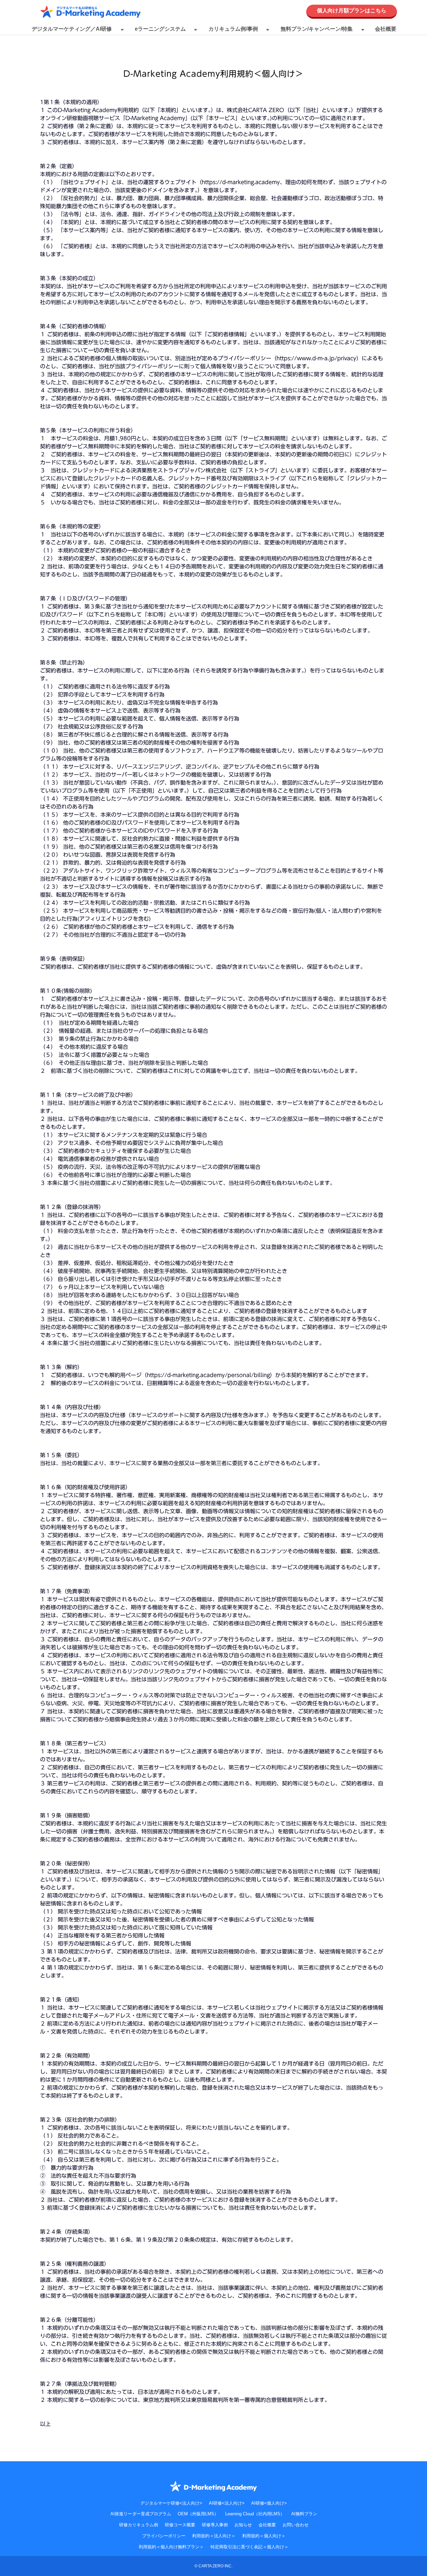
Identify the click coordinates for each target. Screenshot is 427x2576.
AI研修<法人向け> (227, 2503)
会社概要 (386, 29)
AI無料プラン (304, 2514)
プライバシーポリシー (164, 2536)
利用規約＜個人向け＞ (264, 2536)
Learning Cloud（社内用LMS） (255, 2514)
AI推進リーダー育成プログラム (141, 2514)
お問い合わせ (296, 2525)
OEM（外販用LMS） (198, 2514)
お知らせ (243, 2525)
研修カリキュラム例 (139, 2525)
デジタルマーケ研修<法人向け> (171, 2503)
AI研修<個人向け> (269, 2503)
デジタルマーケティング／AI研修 (72, 29)
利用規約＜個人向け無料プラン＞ (171, 2547)
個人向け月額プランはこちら (352, 11)
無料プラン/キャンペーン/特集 (317, 29)
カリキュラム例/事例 (233, 29)
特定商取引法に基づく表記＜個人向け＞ (250, 2547)
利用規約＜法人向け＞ (214, 2536)
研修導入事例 (215, 2525)
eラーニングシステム (160, 29)
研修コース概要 (180, 2525)
